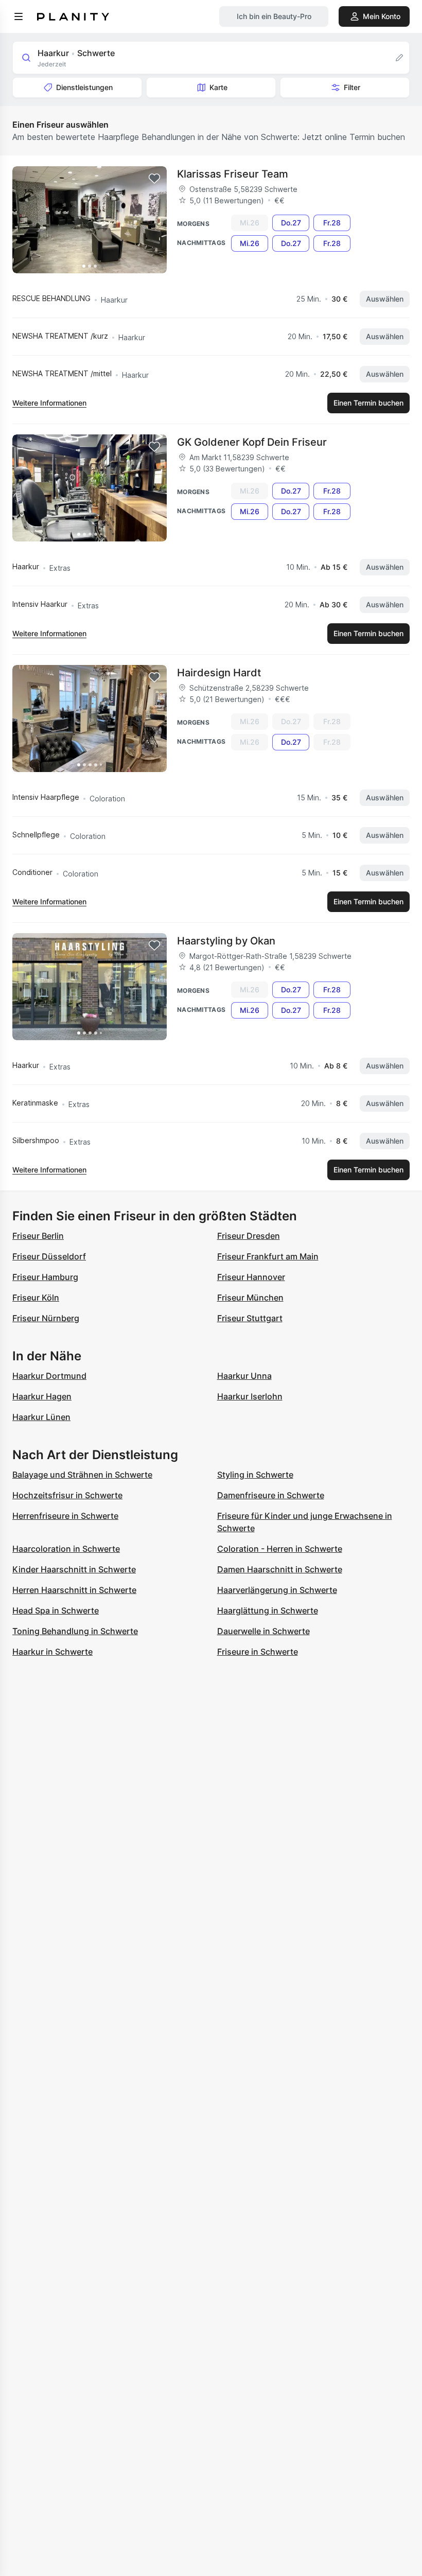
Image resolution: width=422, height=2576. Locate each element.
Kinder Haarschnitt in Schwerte (74, 1569)
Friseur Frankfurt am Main (268, 1256)
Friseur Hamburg (45, 1277)
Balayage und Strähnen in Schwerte (82, 1475)
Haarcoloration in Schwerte (66, 1549)
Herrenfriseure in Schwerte (65, 1516)
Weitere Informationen (49, 403)
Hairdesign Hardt (219, 673)
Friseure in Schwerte (258, 1652)
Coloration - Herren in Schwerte (280, 1549)
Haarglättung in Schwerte (268, 1610)
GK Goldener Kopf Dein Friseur (252, 442)
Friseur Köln (36, 1298)
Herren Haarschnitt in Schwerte (74, 1590)
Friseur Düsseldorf (49, 1256)
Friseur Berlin (38, 1236)
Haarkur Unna (244, 1376)
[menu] (19, 16)
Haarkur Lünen (41, 1417)
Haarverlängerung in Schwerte (277, 1590)
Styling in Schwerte (255, 1475)
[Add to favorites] (154, 179)
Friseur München (250, 1298)
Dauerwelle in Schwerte (263, 1631)
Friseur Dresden (249, 1236)
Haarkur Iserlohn (250, 1396)
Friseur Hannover (251, 1277)
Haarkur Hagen (42, 1396)
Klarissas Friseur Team (233, 174)
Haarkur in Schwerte (52, 1652)
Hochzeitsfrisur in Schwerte (67, 1495)
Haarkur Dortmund (49, 1376)
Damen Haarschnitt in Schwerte (280, 1569)
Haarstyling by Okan (226, 941)
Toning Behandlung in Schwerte (75, 1631)
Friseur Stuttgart (250, 1318)
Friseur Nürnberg (46, 1318)
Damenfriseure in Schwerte (271, 1495)
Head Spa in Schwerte (56, 1610)
